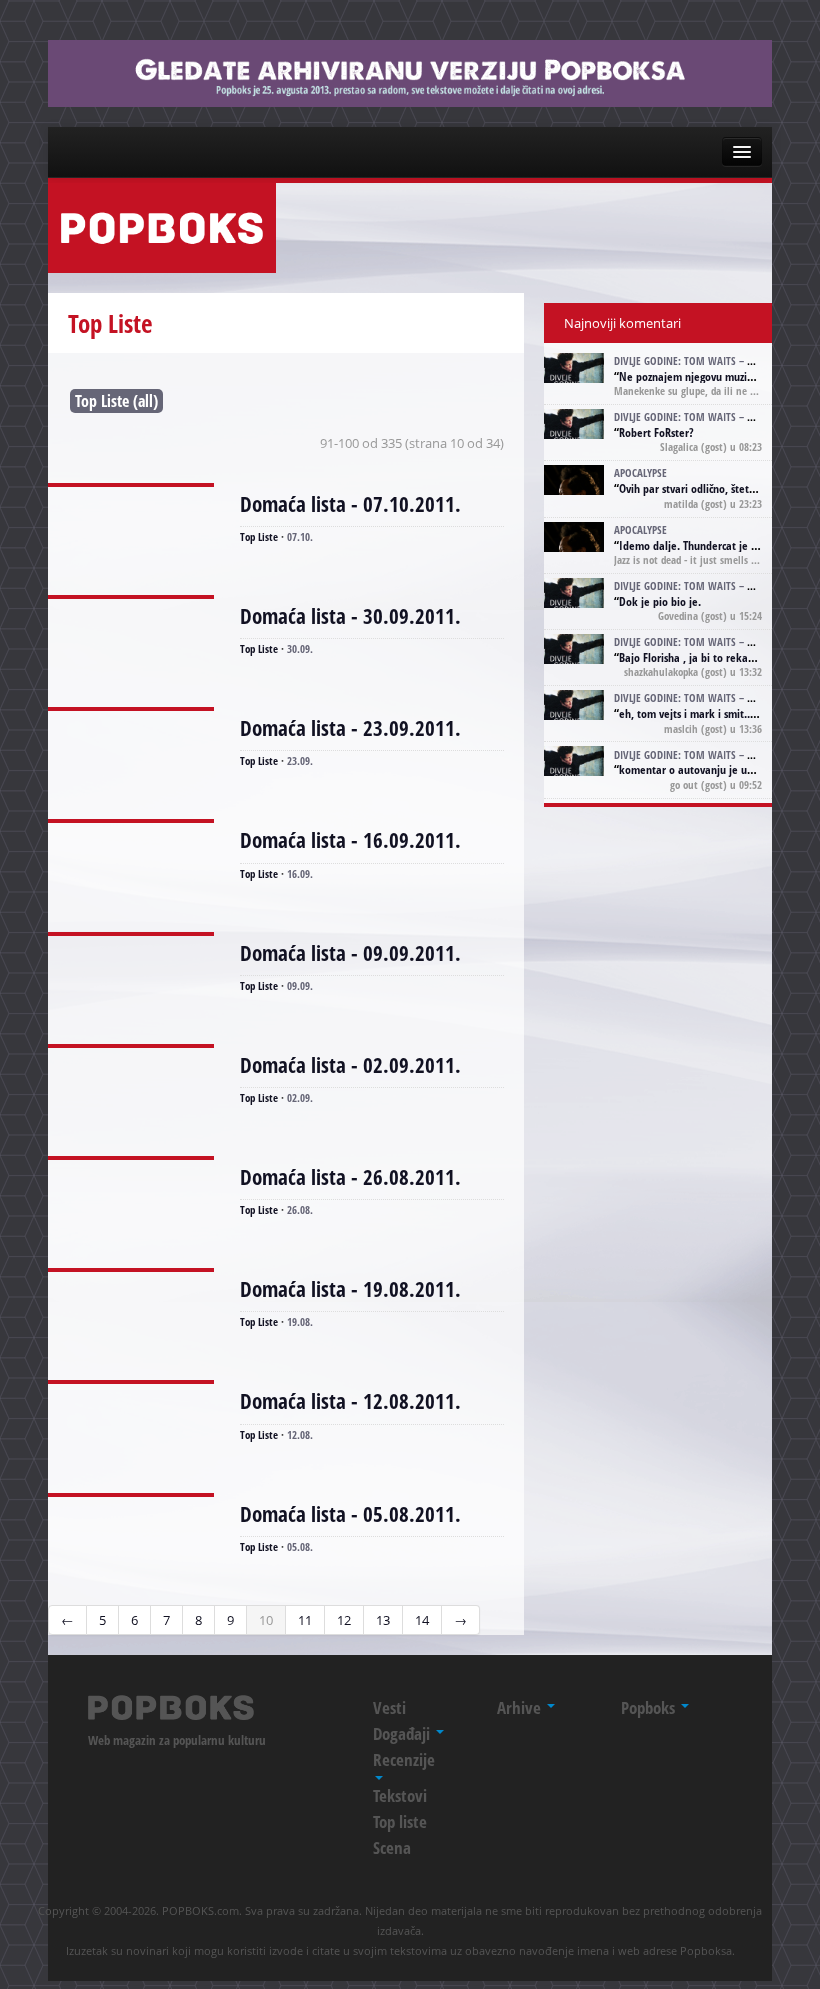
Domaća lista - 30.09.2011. (350, 616)
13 (383, 1620)
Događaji (403, 1733)
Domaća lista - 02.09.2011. (350, 1065)
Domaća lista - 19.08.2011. (350, 1289)
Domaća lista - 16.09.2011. (350, 840)
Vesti (389, 1707)
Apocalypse (640, 472)
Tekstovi (400, 1795)
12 (344, 1620)
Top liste (400, 1821)
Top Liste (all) (116, 401)
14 (422, 1620)
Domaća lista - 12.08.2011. (350, 1401)
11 (305, 1620)
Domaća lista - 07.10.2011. (350, 504)
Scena (392, 1847)
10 (266, 1620)
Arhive (521, 1707)
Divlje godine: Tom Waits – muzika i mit (711, 360)
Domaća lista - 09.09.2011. (350, 953)
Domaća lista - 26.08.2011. (350, 1177)
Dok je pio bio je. (660, 601)
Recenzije (404, 1759)
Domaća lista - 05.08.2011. (350, 1514)
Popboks (650, 1707)
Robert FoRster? (656, 432)
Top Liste (259, 536)
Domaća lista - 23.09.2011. (350, 728)
